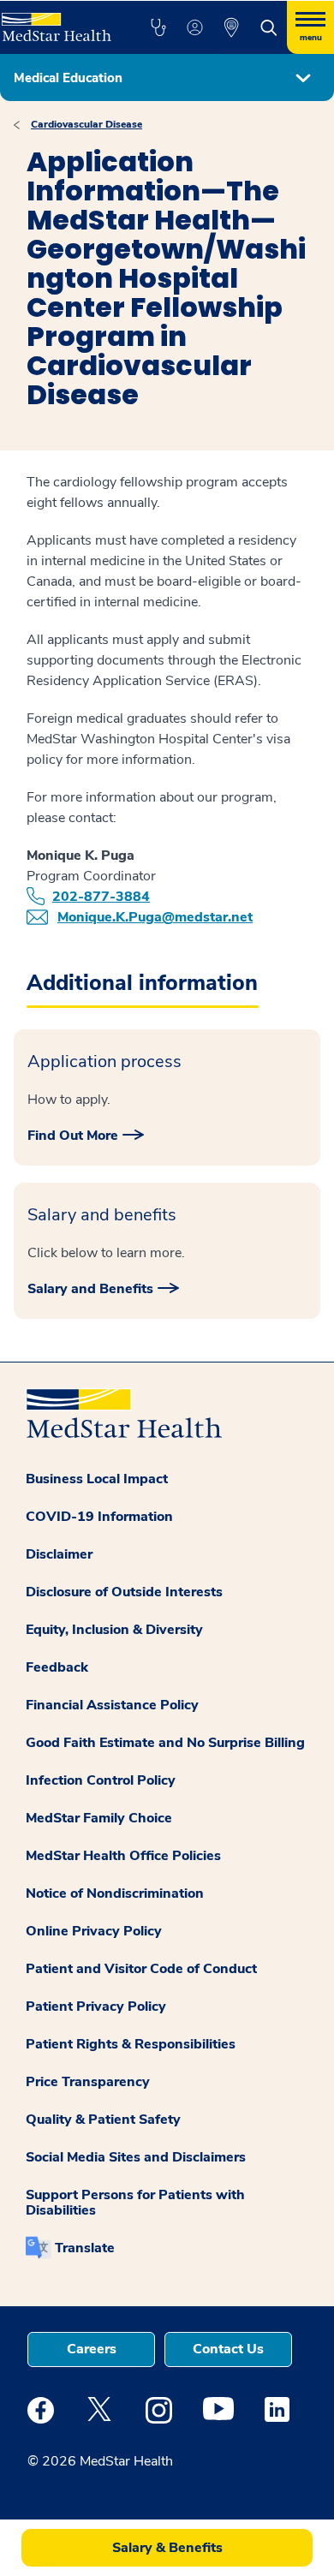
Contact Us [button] (228, 2349)
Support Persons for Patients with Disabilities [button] (135, 2203)
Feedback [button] (57, 1667)
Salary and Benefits (90, 1289)
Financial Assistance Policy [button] (112, 1705)
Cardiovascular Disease (86, 124)
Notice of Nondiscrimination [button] (115, 1893)
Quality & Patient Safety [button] (103, 2120)
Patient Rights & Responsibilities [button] (131, 2044)
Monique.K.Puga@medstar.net (155, 917)
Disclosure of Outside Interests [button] (124, 1592)
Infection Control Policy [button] (101, 1780)
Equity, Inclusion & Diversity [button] (114, 1630)
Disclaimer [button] (59, 1554)
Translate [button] (85, 2248)
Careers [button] (92, 2349)
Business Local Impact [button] (97, 1479)
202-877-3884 (101, 897)
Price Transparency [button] (88, 2082)
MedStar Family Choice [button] (99, 1818)
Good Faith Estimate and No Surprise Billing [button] (165, 1743)
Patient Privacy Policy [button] (96, 2007)
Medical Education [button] (68, 78)
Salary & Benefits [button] (167, 2548)
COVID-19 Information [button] (99, 1517)
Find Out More (73, 1136)
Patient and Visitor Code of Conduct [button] (141, 1969)
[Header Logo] (57, 21)
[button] (158, 27)
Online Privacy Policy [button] (94, 1931)
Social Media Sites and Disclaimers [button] (136, 2157)
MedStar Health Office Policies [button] (123, 1856)
